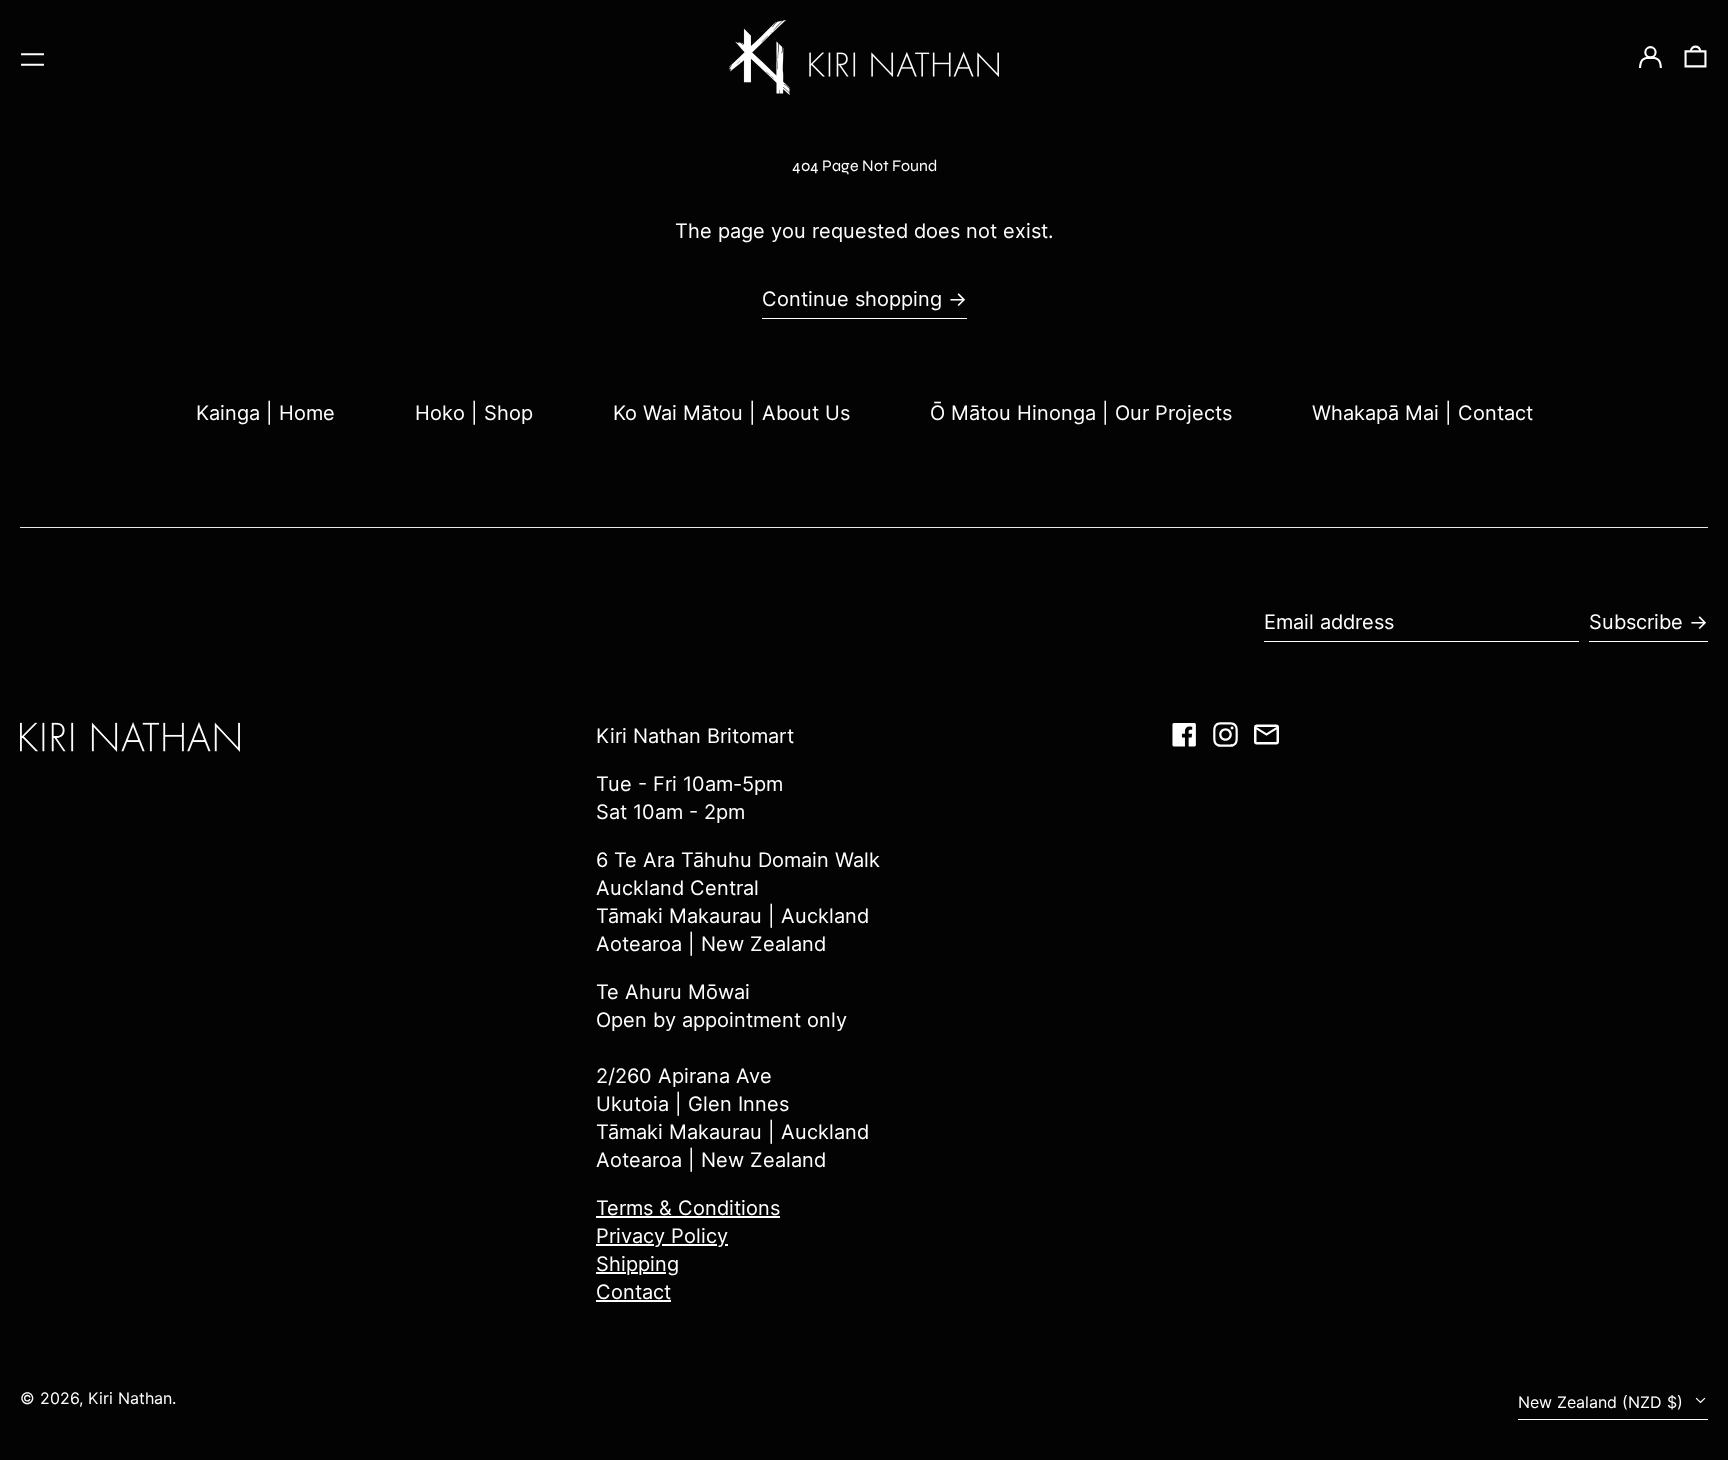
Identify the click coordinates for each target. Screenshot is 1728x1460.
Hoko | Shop (474, 413)
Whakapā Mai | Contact (1422, 413)
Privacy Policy (662, 1236)
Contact (633, 1292)
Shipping (637, 1264)
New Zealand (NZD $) (1603, 1402)
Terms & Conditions (688, 1208)
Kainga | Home (265, 413)
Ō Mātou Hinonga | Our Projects (1081, 413)
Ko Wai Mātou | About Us (731, 413)
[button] (1695, 58)
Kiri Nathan (130, 1398)
